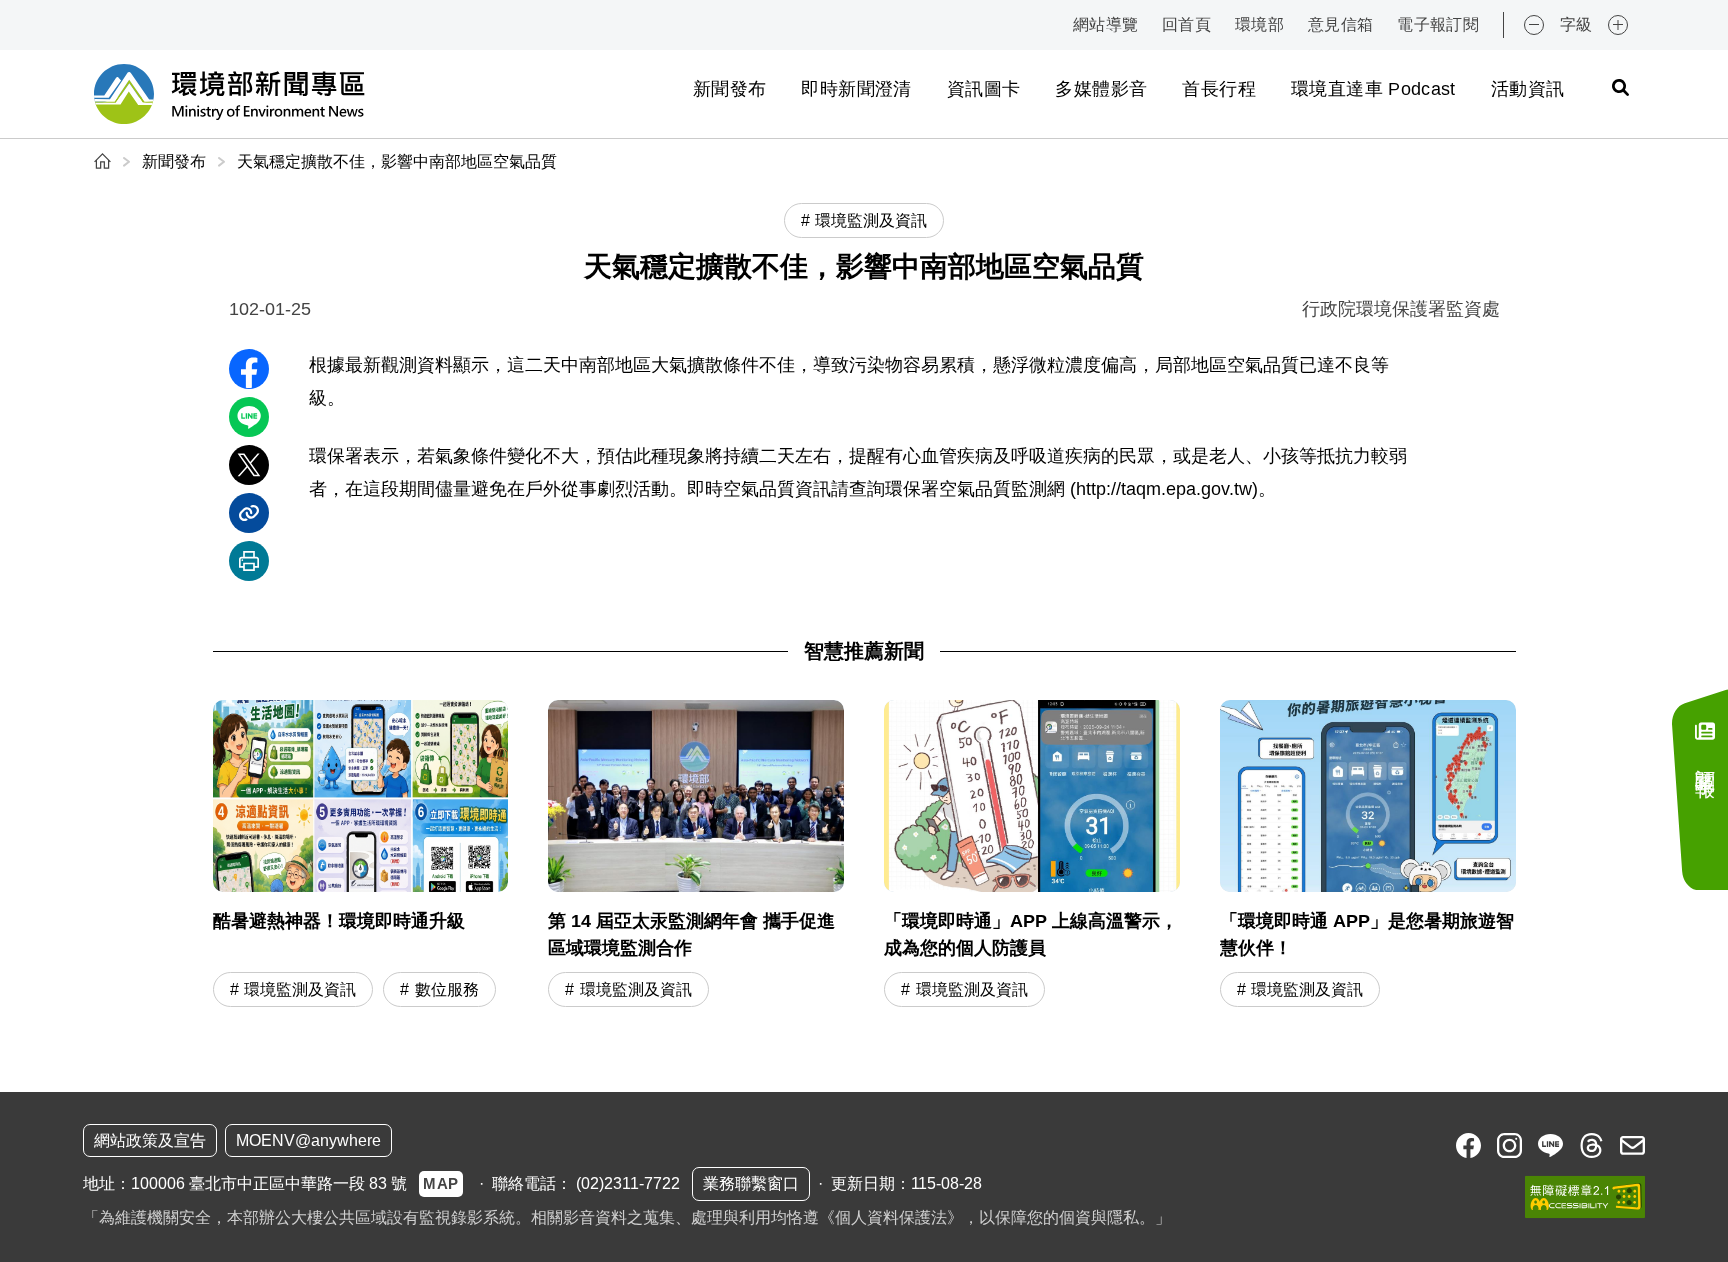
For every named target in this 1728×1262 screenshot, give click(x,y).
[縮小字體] (1534, 25)
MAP (441, 1183)
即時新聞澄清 (856, 89)
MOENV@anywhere (308, 1140)
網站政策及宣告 (150, 1140)
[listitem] (1468, 1145)
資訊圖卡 (983, 89)
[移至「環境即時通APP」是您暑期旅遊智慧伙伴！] (1368, 855)
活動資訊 (1527, 89)
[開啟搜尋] (1620, 87)
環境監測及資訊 (300, 989)
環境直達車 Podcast (1373, 89)
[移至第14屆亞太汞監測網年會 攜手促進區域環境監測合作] (696, 855)
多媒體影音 (1101, 89)
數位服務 (447, 989)
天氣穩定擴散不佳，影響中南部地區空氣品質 (397, 161)
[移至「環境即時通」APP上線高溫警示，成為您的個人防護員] (1032, 855)
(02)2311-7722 (628, 1183)
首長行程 (1218, 89)
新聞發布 (729, 89)
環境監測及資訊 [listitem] (871, 220)
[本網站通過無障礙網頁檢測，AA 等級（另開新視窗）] (1585, 1197)
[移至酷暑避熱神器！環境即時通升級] (361, 855)
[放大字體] (1618, 25)
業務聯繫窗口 (751, 1183)
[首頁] (104, 161)
